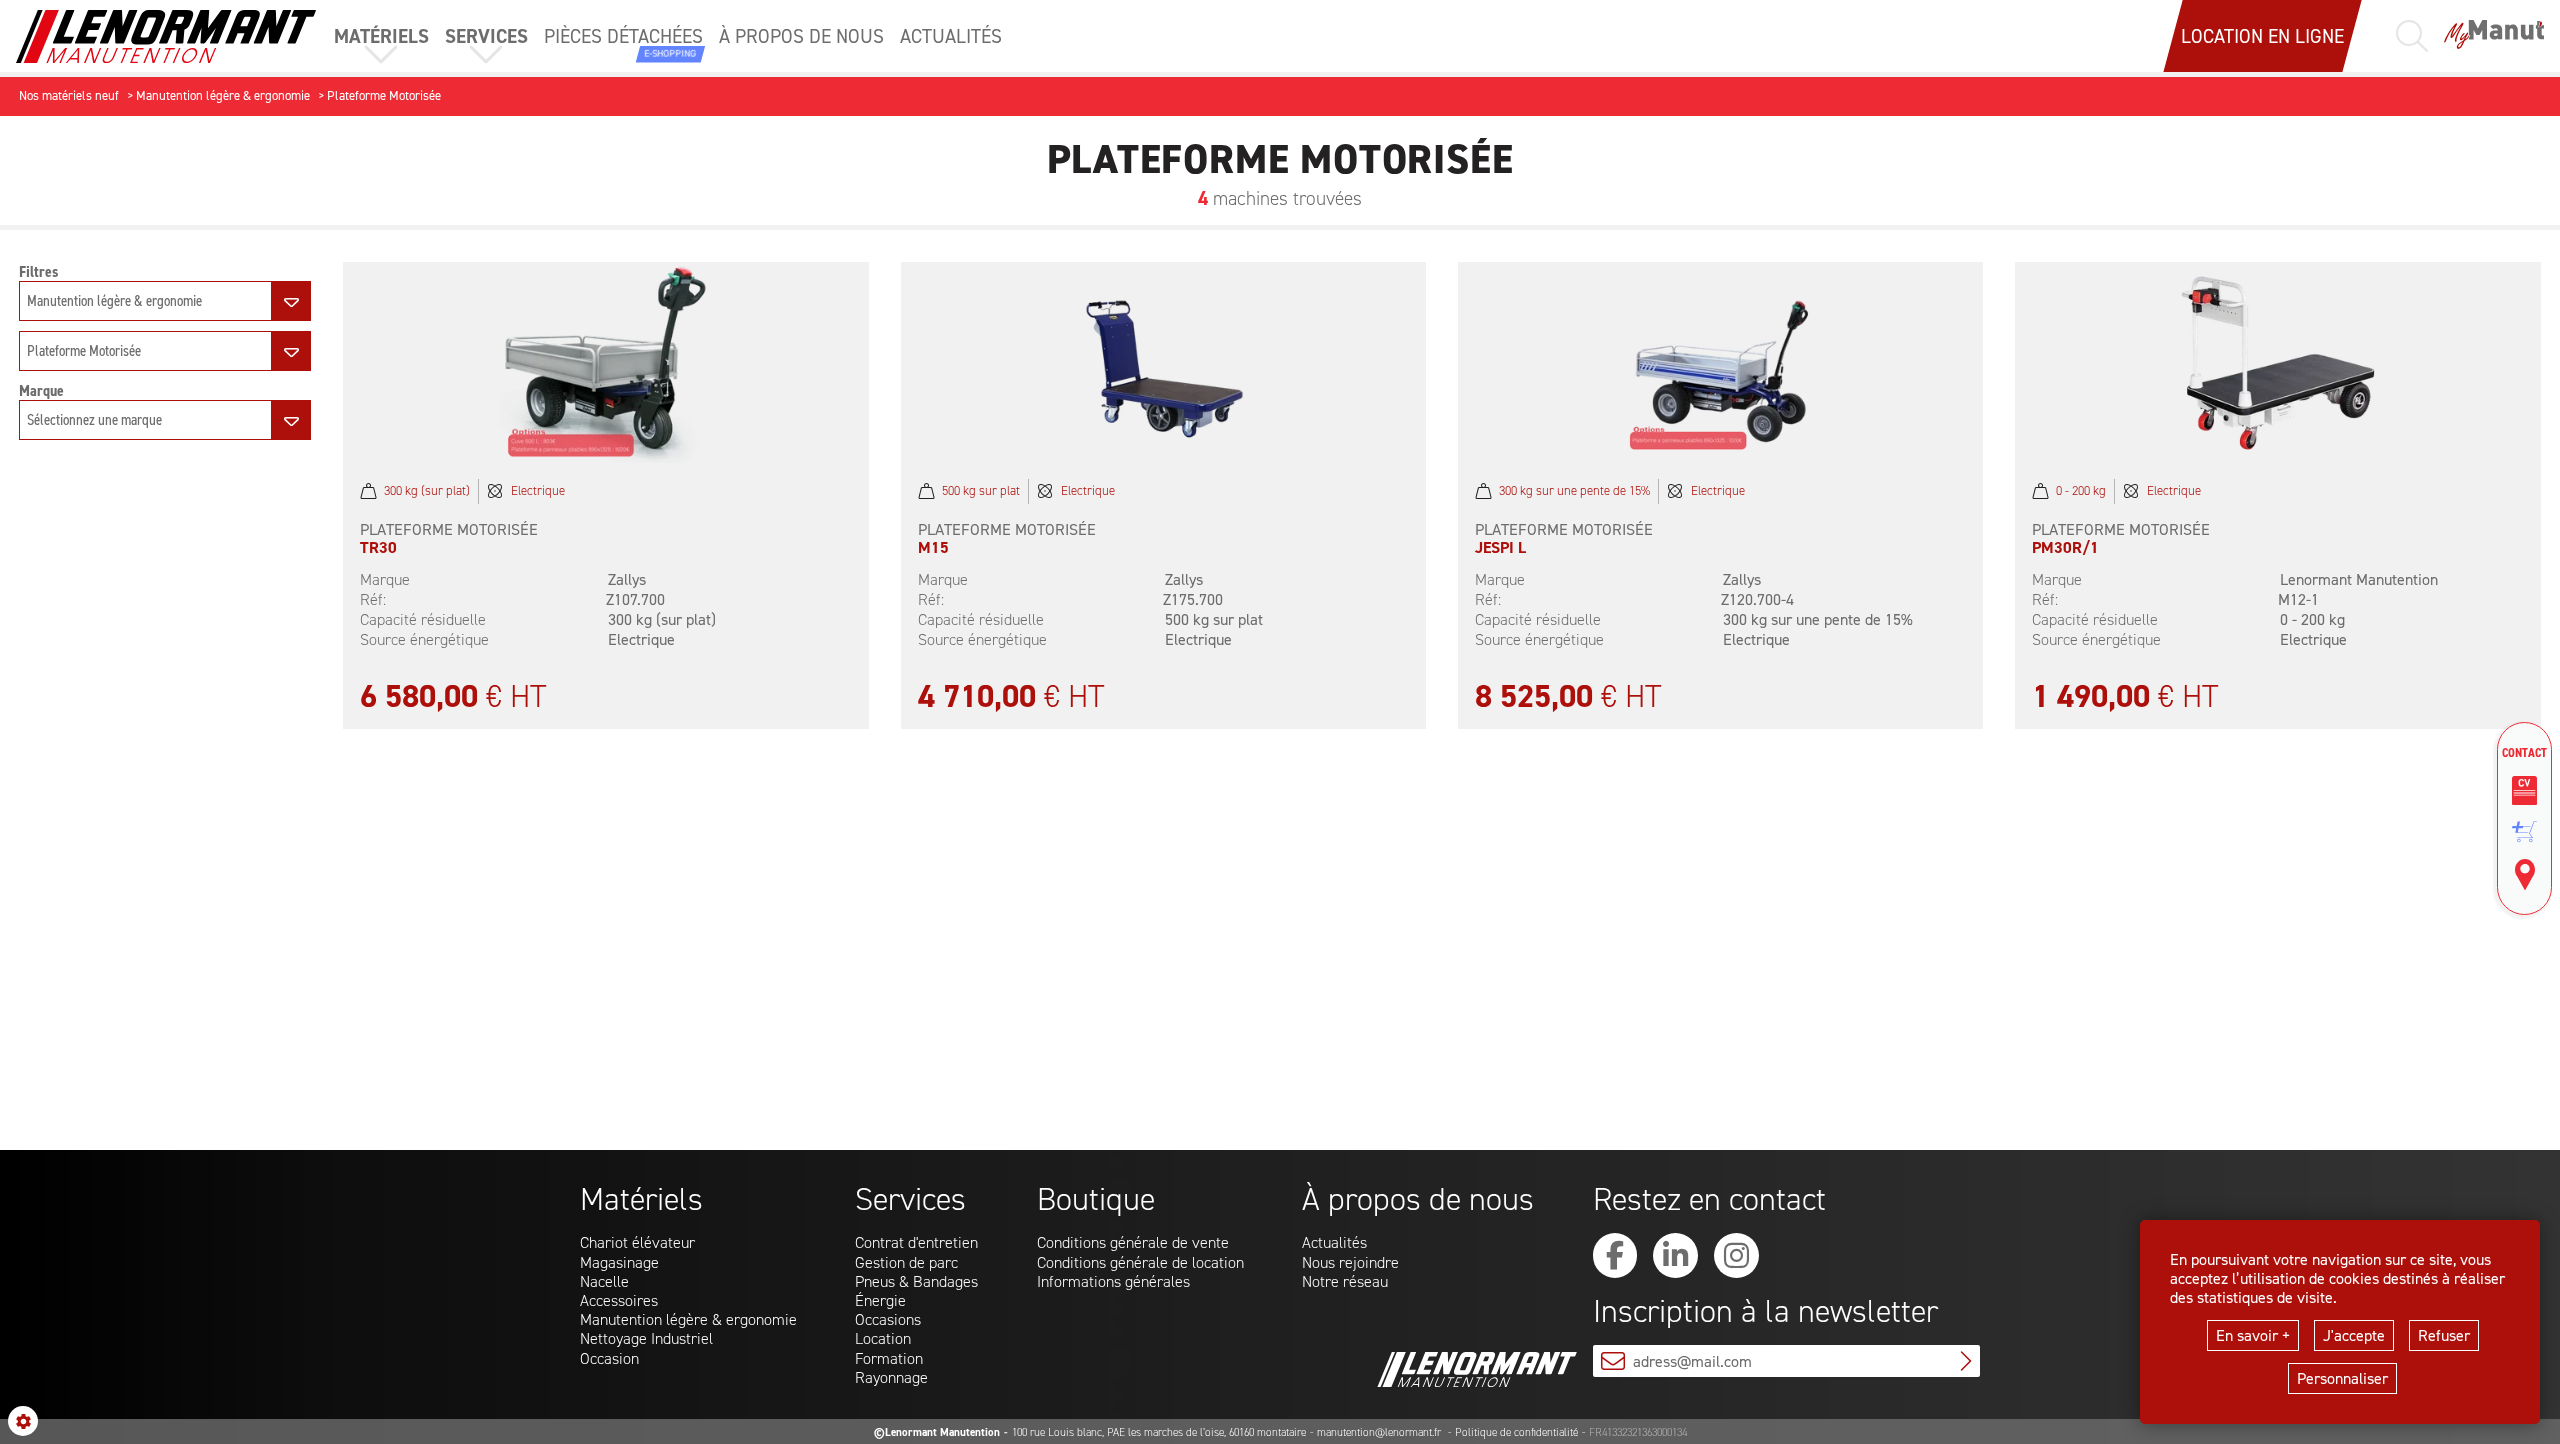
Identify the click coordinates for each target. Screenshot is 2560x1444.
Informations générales (1113, 1281)
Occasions (888, 1319)
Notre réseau (1345, 1281)
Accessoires (619, 1300)
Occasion (609, 1358)
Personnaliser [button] (2342, 1378)
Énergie (880, 1300)
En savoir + (2253, 1335)
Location (883, 1338)
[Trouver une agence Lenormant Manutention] (2524, 875)
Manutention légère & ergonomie (688, 1319)
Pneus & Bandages (916, 1281)
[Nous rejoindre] (2524, 791)
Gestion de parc (906, 1262)
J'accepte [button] (2354, 1335)
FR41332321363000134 (1638, 1432)
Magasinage (619, 1262)
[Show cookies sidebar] (23, 1421)
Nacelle (604, 1281)
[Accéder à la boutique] (2524, 831)
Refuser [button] (2444, 1335)
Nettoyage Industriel (646, 1338)
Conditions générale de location (1140, 1262)
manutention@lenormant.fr (1380, 1432)
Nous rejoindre (1350, 1262)
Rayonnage (891, 1377)
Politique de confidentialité (1516, 1432)
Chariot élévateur (637, 1242)
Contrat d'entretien (916, 1242)
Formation (889, 1358)
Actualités (1334, 1242)
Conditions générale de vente (1133, 1242)
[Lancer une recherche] (2412, 36)
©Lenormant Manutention (937, 1432)
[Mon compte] (2494, 36)
